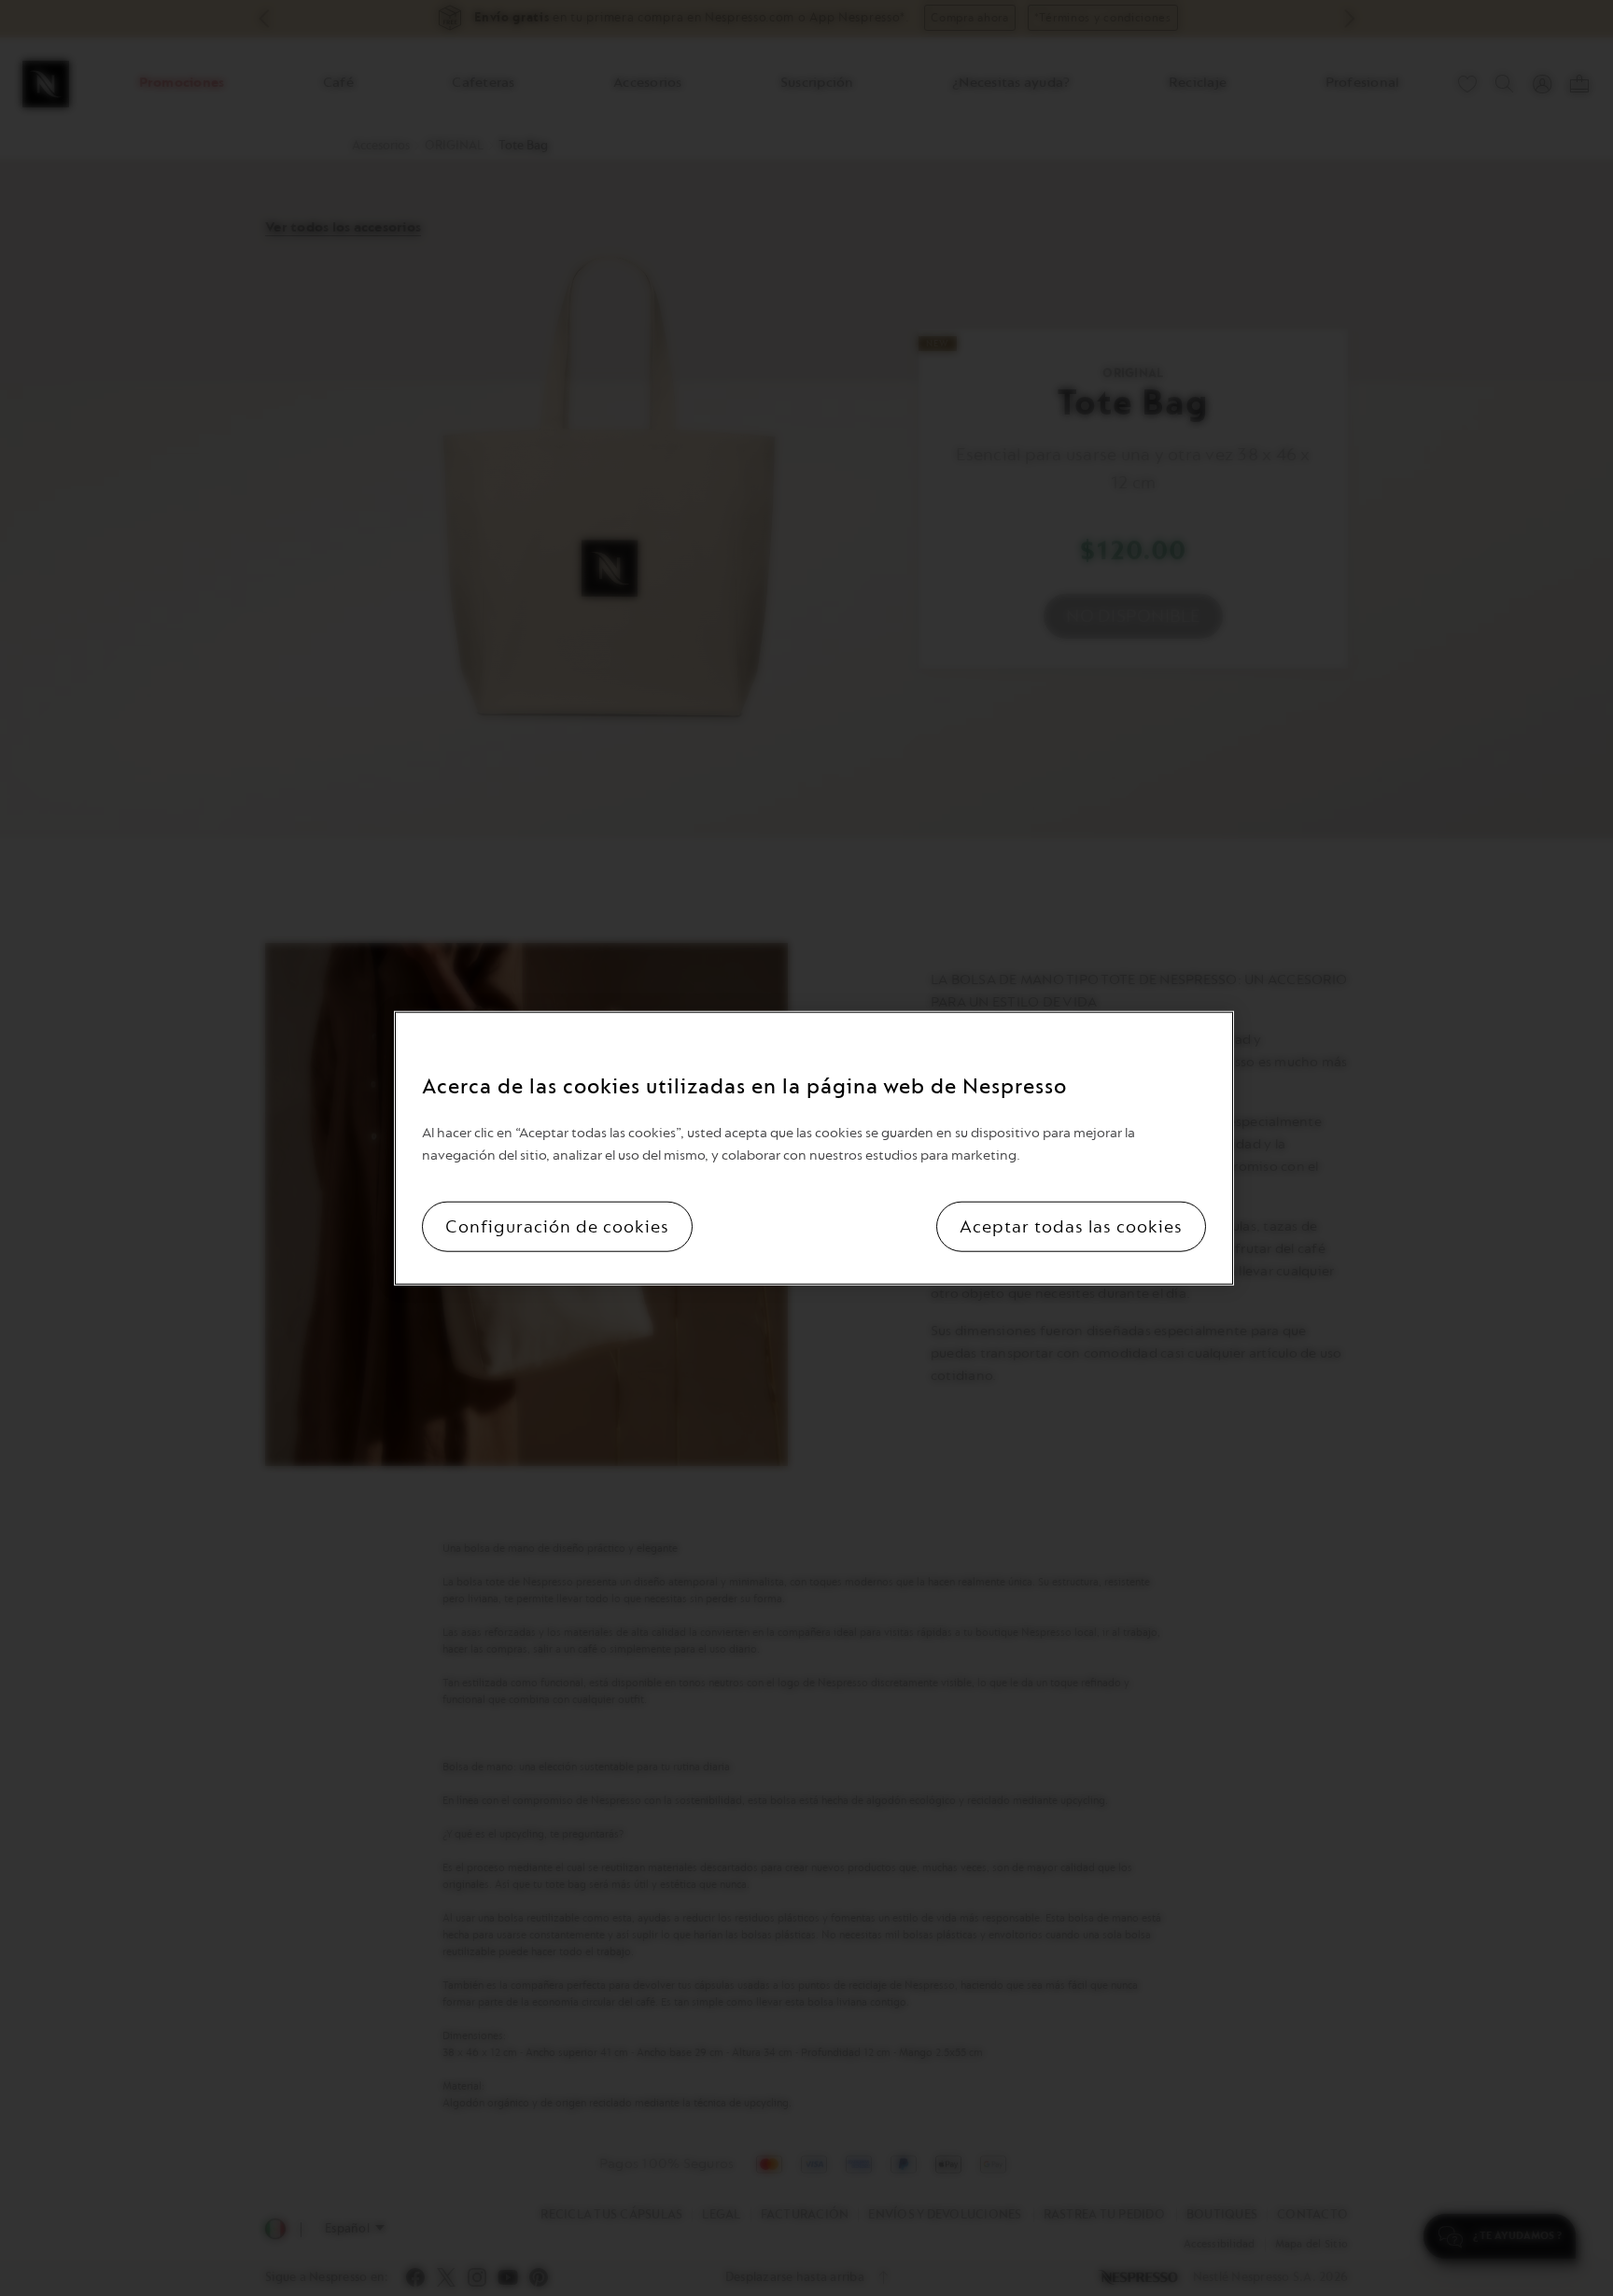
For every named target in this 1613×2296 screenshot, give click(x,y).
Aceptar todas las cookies (1071, 1227)
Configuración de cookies (557, 1227)
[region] (814, 1148)
